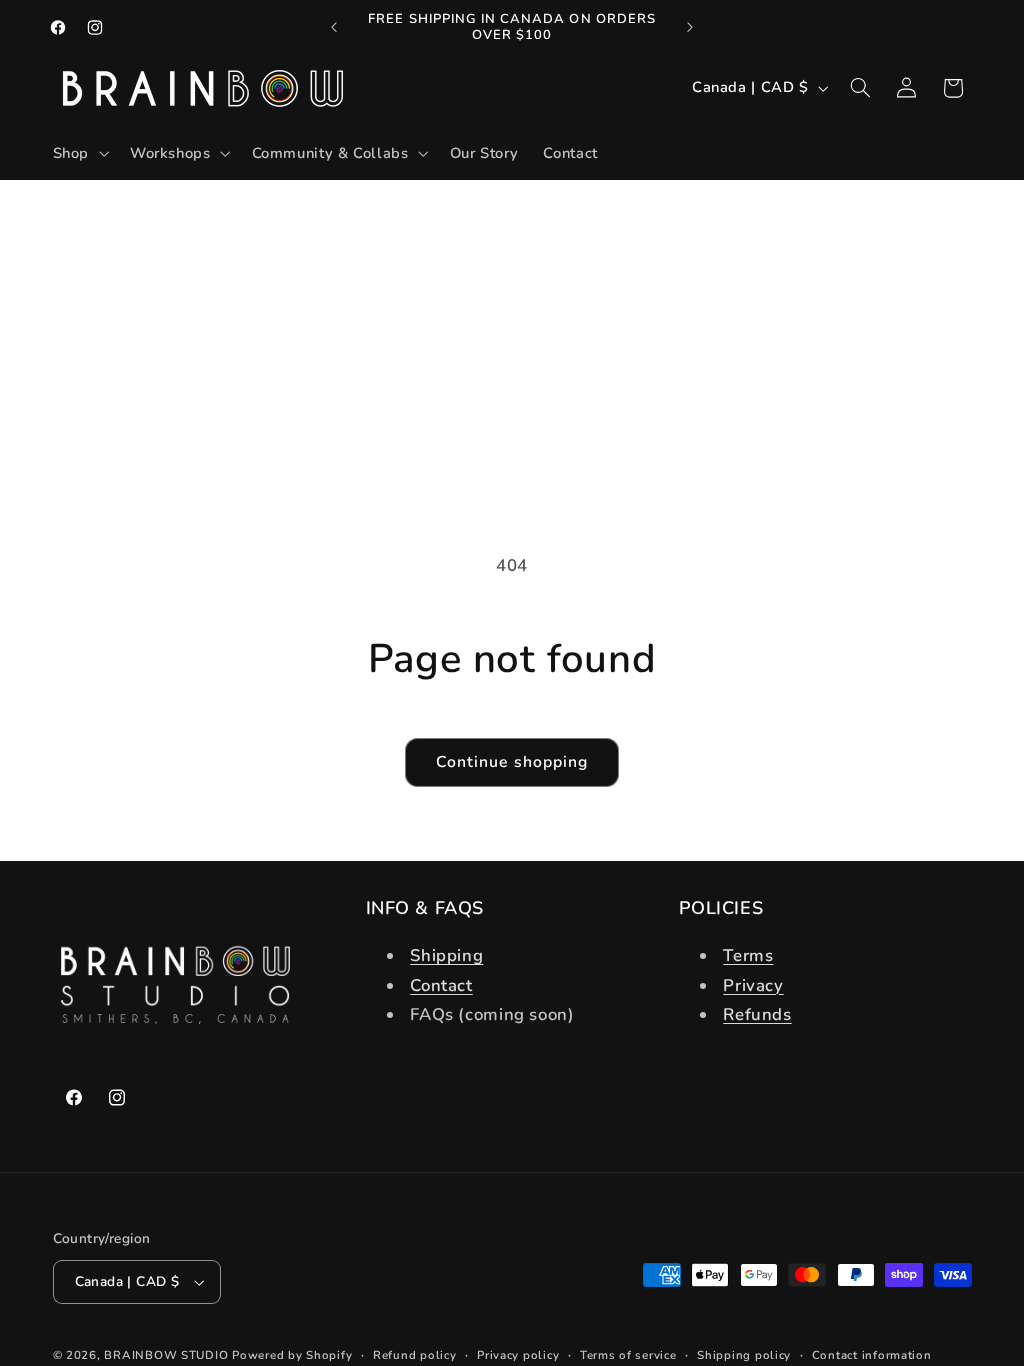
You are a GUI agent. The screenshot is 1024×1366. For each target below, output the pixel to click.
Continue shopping (512, 762)
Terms (748, 955)
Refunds (757, 1014)
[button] (78, 154)
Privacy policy (518, 1355)
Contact (441, 985)
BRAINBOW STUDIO (166, 1355)
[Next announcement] (690, 27)
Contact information (872, 1355)
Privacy (753, 985)
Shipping (446, 955)
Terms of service (628, 1355)
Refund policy (415, 1355)
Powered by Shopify (292, 1355)
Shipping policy (744, 1355)
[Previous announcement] (334, 27)
